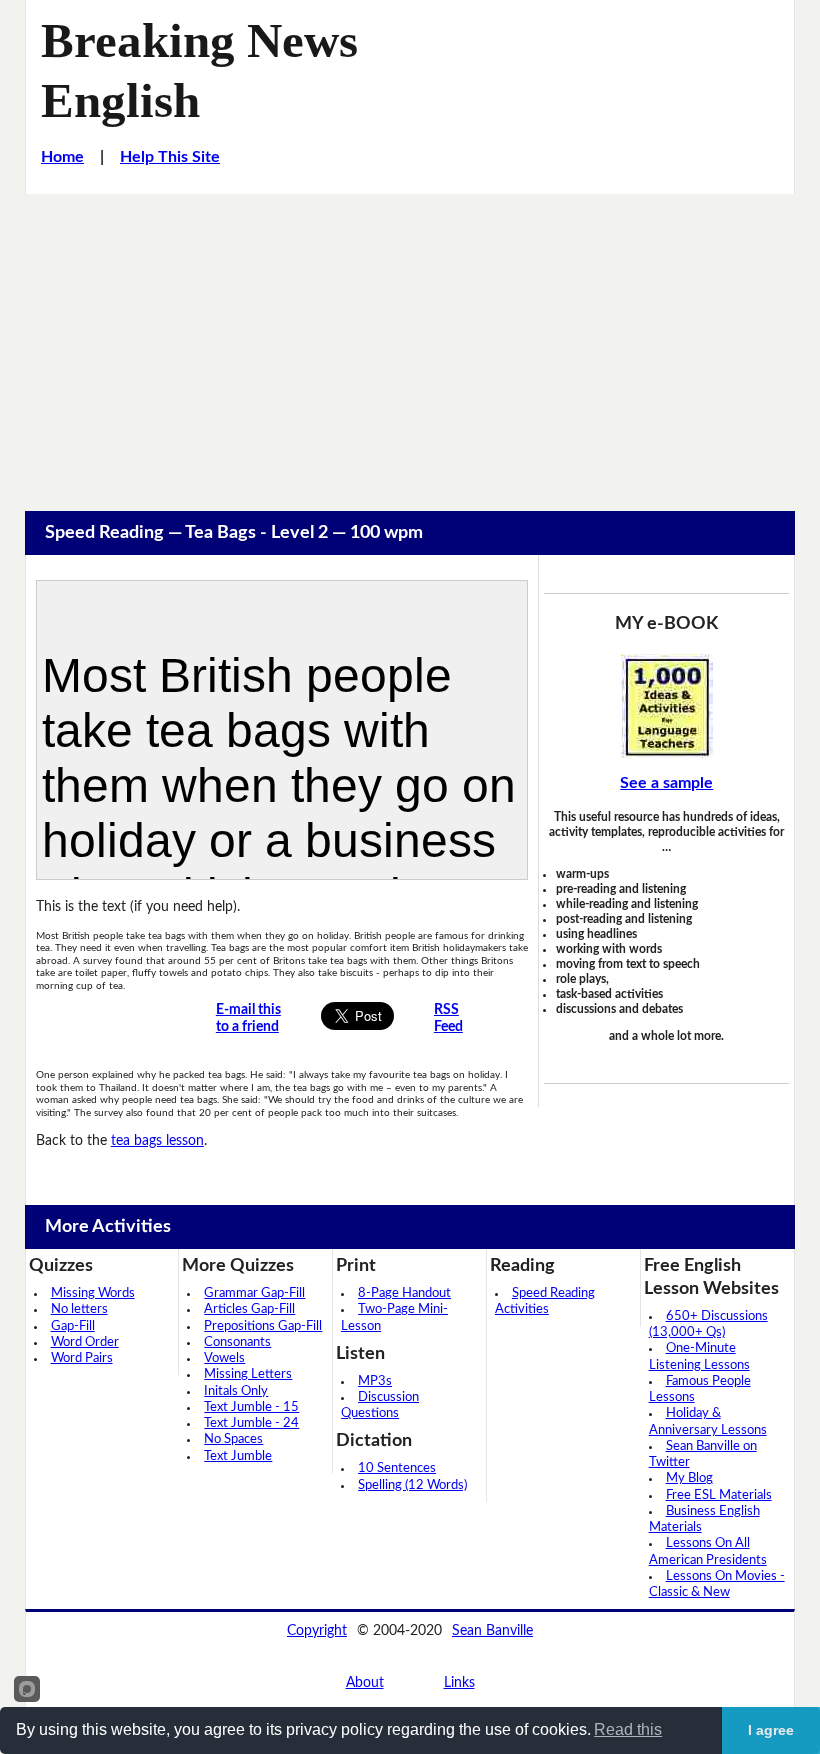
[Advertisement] (410, 344)
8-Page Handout (404, 1293)
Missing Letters (248, 1374)
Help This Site (170, 157)
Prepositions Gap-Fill (263, 1326)
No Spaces (233, 1439)
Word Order (85, 1342)
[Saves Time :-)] (666, 706)
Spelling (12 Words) (412, 1485)
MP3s (375, 1381)
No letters (79, 1309)
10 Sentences (397, 1468)
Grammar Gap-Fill (254, 1293)
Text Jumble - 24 (251, 1423)
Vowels (224, 1358)
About (365, 1683)
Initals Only (236, 1391)
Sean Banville (492, 1631)
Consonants (237, 1342)
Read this (628, 1729)
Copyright (317, 1631)
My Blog (689, 1478)
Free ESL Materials (719, 1495)
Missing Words (93, 1293)
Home (62, 157)
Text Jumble (238, 1456)
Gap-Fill (73, 1326)
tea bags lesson (157, 1141)
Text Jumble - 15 (251, 1407)
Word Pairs (82, 1358)
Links (459, 1683)
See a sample (666, 783)
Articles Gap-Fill (249, 1309)
